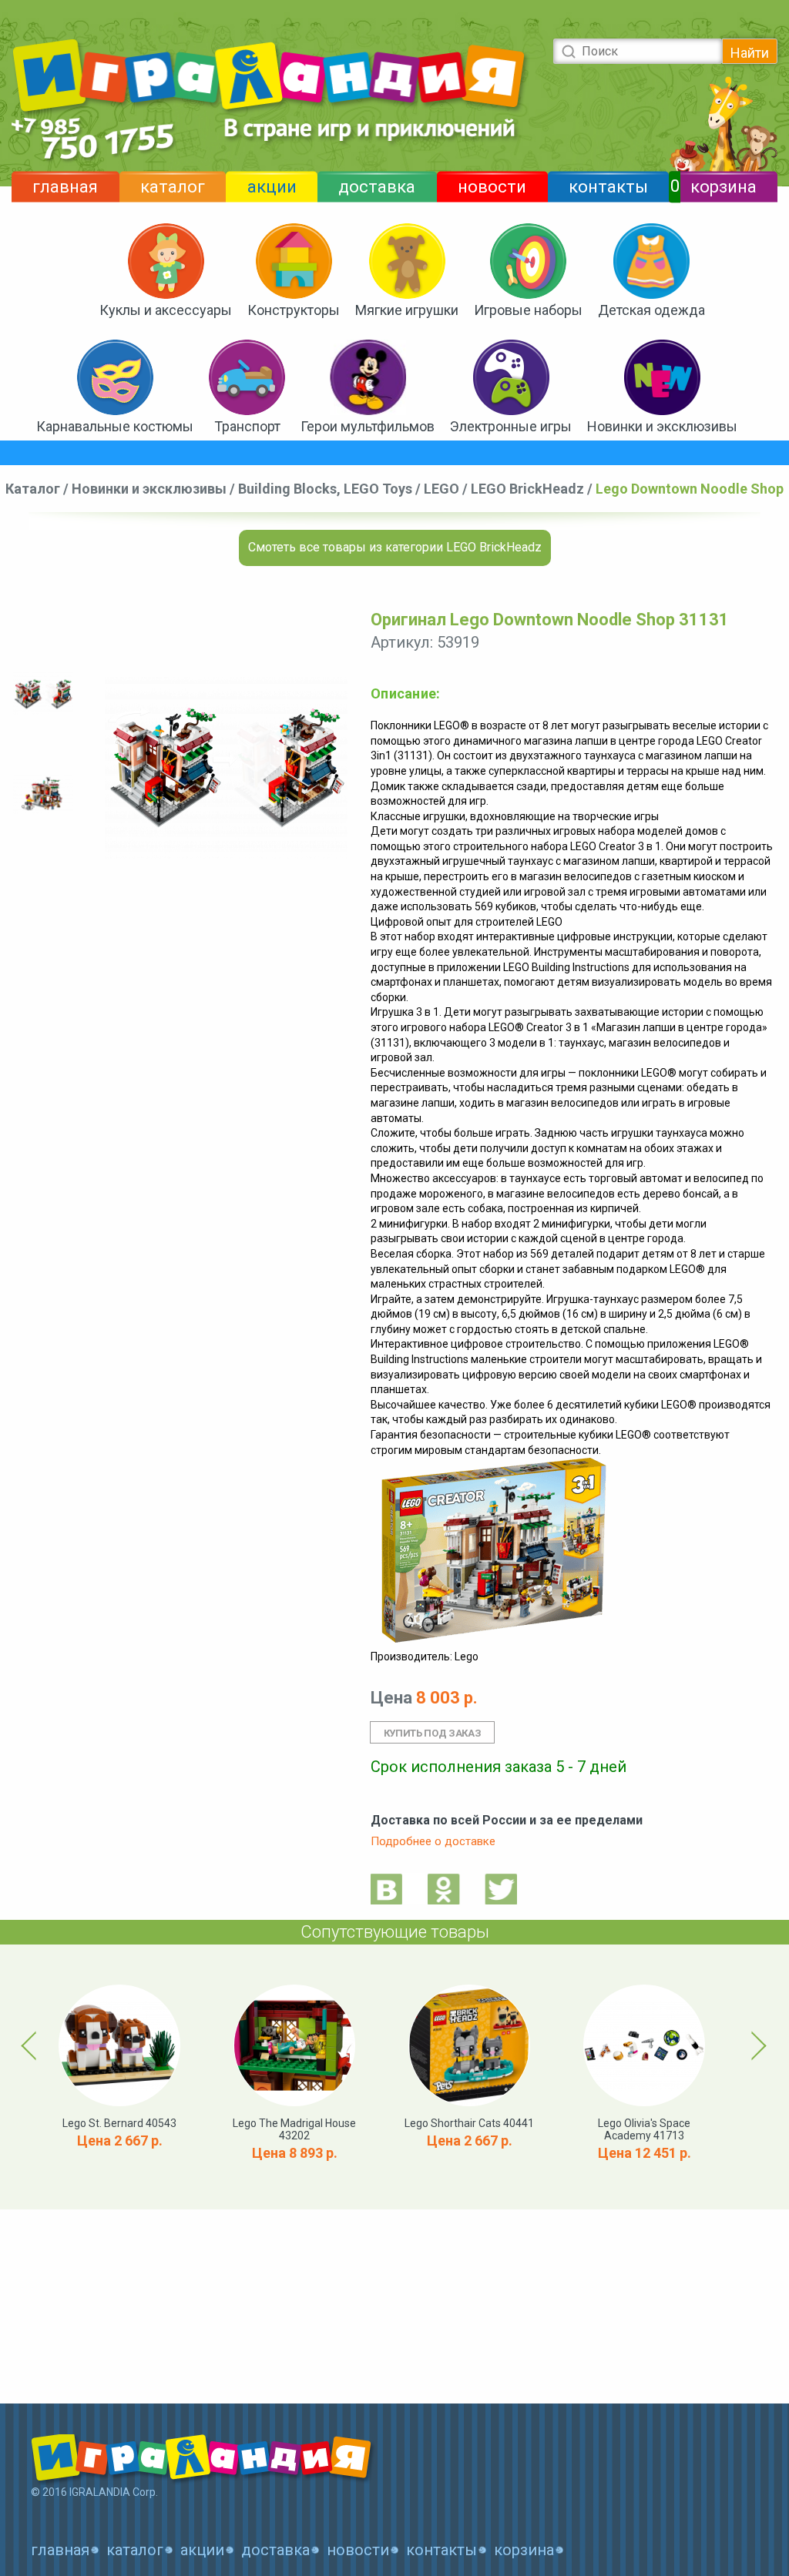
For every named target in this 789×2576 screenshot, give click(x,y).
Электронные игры (511, 426)
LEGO (442, 489)
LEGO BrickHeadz (527, 489)
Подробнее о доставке (433, 1841)
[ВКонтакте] (387, 1889)
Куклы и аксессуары (166, 310)
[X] (501, 1889)
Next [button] (756, 2045)
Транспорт (247, 426)
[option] (43, 694)
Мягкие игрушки (407, 310)
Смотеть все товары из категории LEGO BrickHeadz (395, 547)
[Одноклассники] (444, 1889)
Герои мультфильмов (368, 426)
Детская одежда (651, 310)
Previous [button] (32, 2045)
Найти (750, 53)
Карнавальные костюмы (115, 426)
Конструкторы (294, 310)
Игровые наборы (528, 310)
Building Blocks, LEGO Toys (325, 489)
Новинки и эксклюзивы (662, 426)
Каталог (33, 489)
